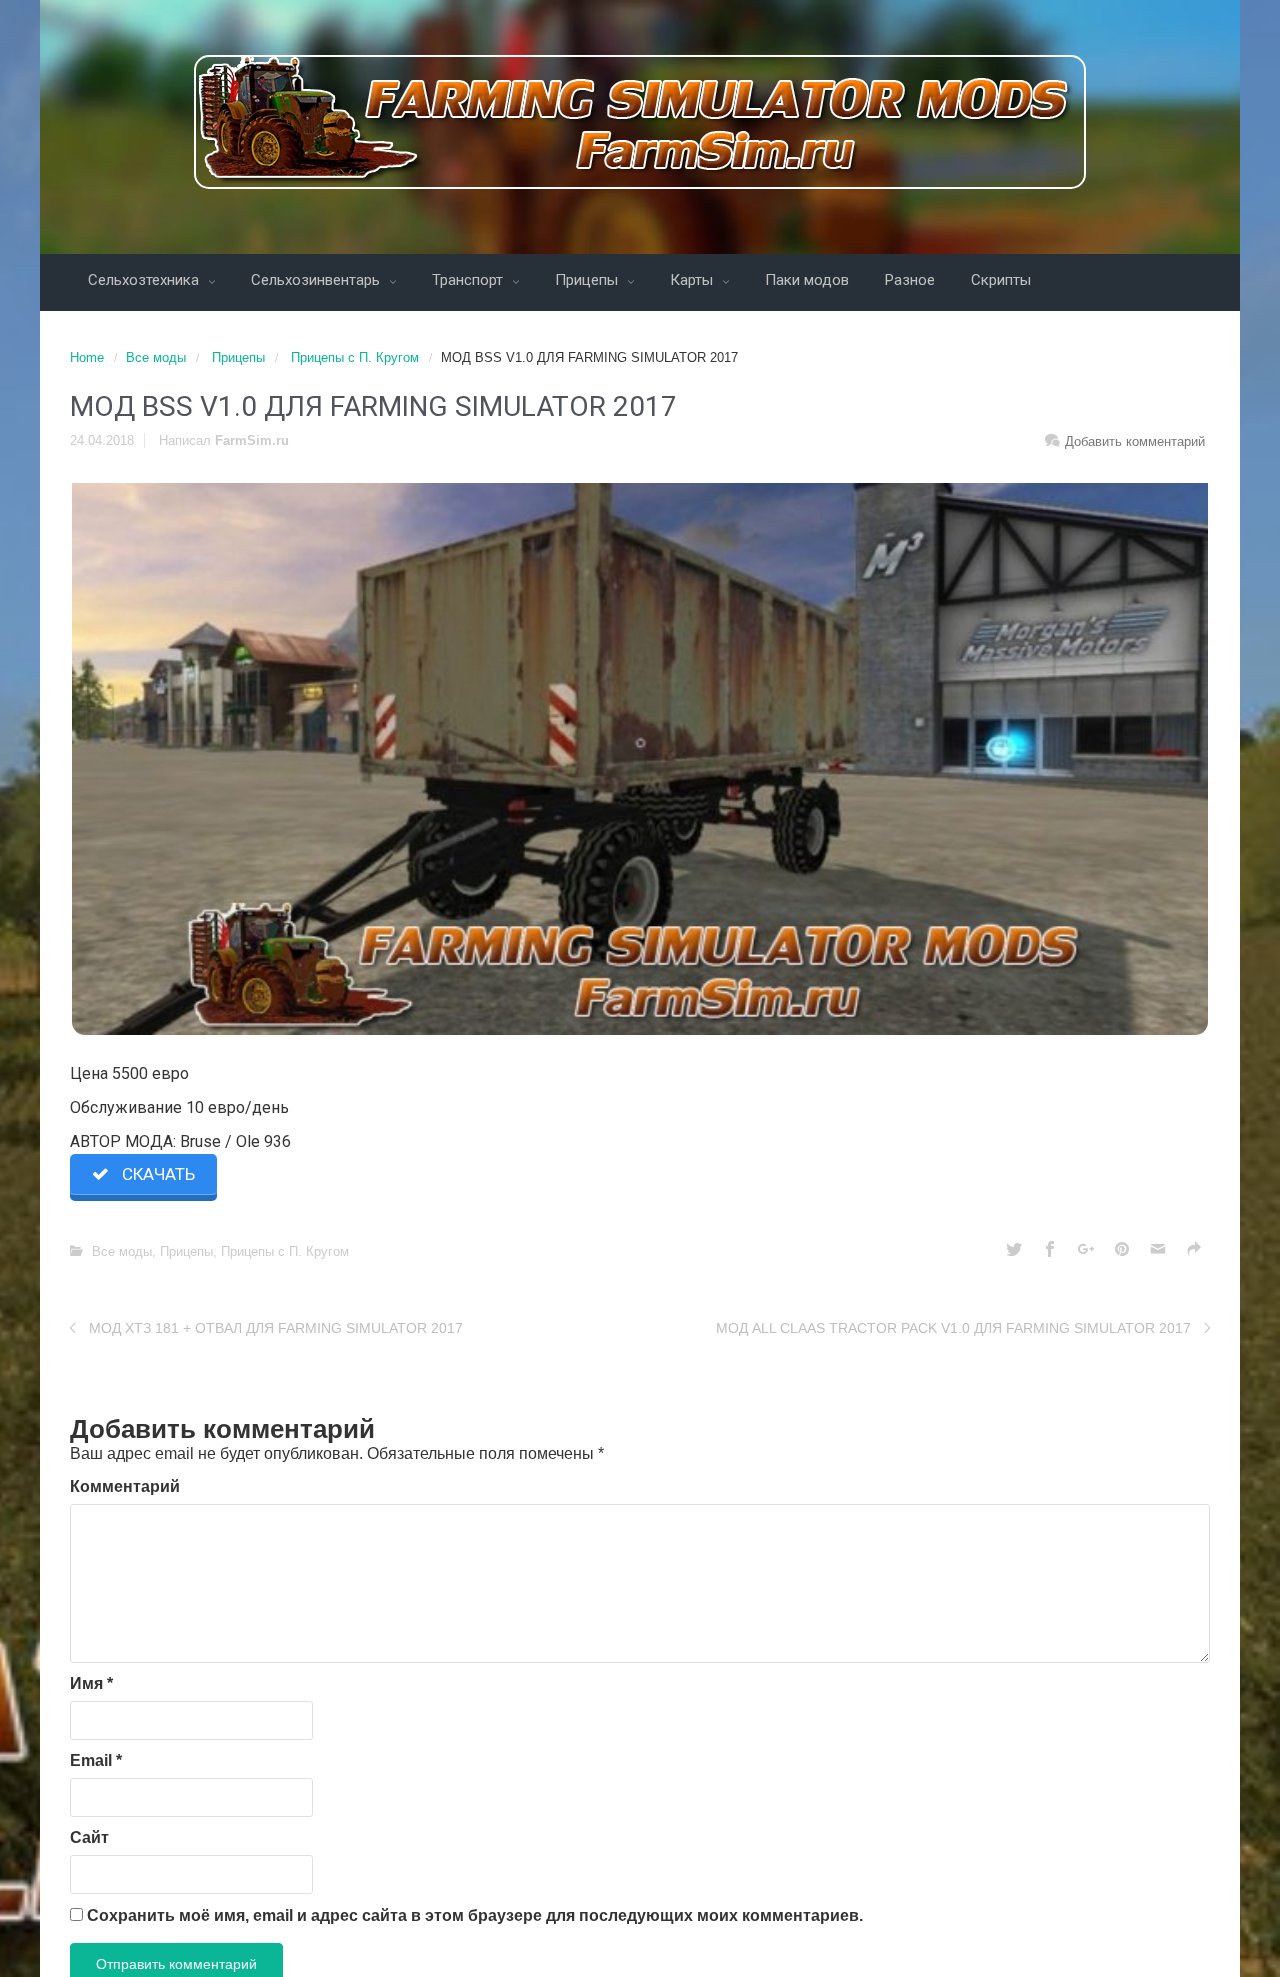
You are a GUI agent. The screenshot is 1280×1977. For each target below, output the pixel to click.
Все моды (156, 357)
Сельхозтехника (145, 280)
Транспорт (469, 280)
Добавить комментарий (1135, 441)
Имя (91, 1683)
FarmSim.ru (252, 440)
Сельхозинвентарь (317, 280)
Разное (910, 280)
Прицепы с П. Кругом (355, 357)
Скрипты (1001, 280)
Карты (693, 280)
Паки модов (807, 280)
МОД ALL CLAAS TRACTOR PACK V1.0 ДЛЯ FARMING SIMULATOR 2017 (953, 1328)
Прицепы (588, 280)
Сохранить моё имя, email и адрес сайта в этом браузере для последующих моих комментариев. (475, 1915)
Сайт (89, 1837)
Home (87, 357)
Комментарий (125, 1486)
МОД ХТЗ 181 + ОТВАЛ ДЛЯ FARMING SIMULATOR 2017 (276, 1328)
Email (96, 1760)
